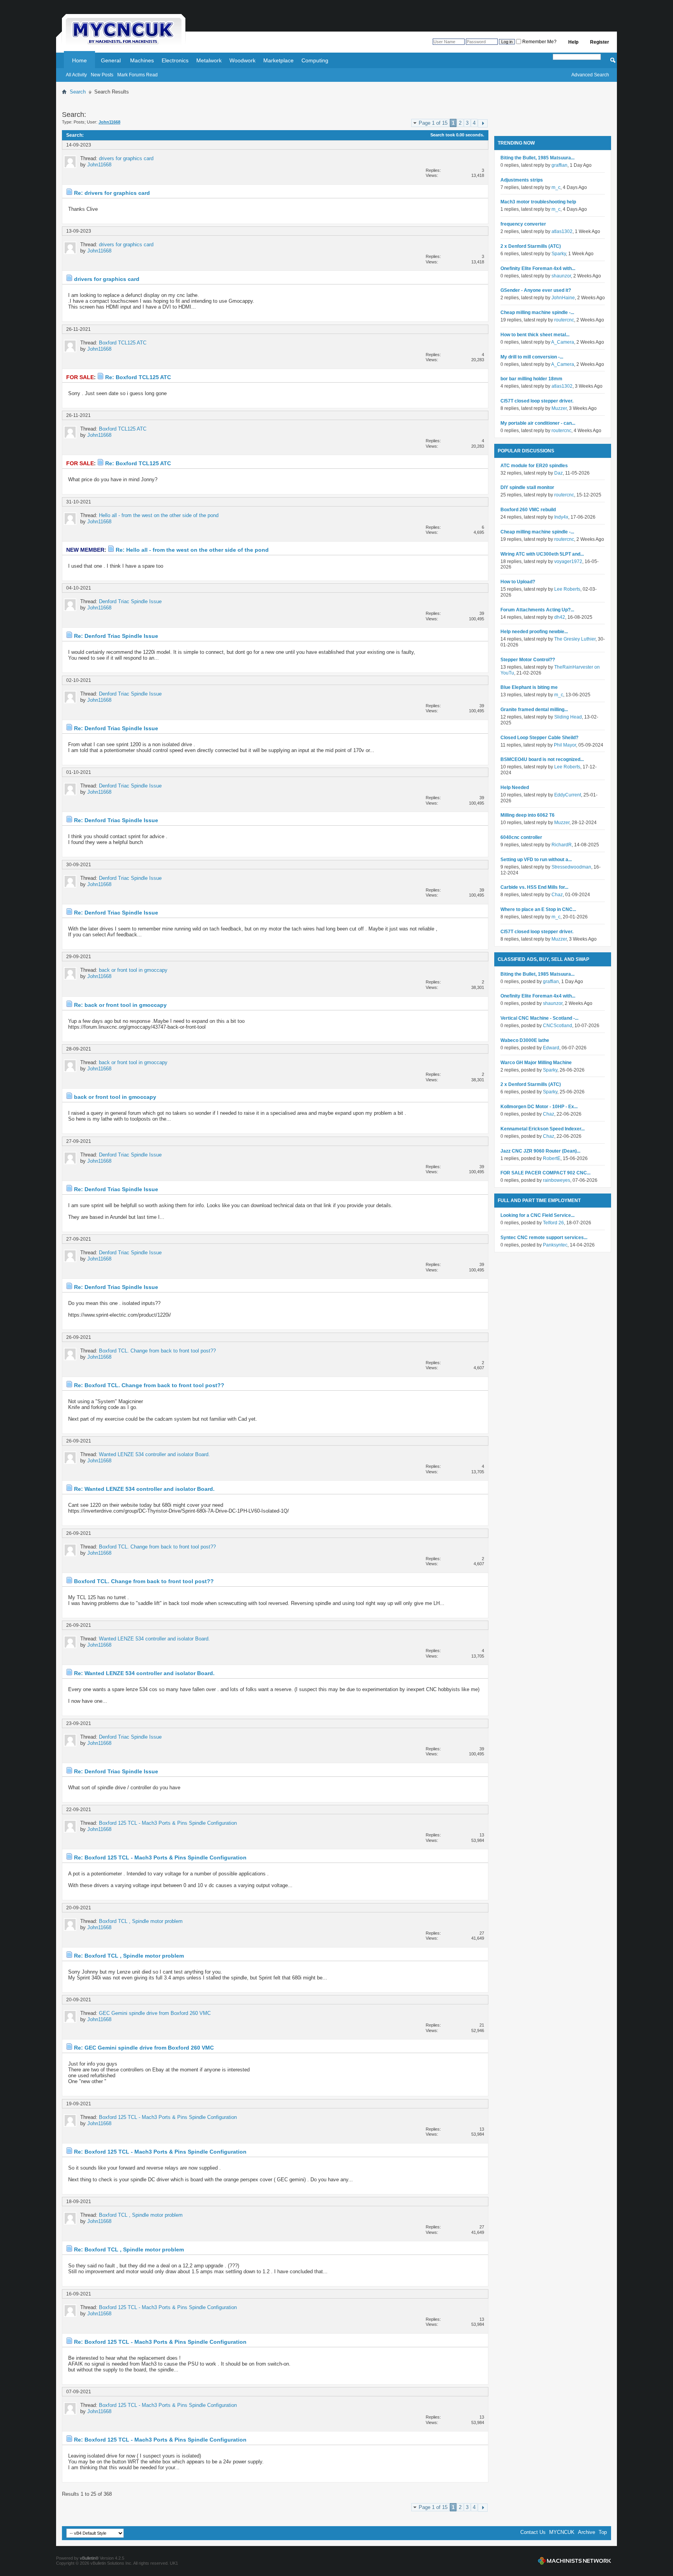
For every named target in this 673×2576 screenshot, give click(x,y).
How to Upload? (518, 582)
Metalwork (209, 60)
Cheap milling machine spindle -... (537, 313)
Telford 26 (553, 1223)
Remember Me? (539, 42)
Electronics (175, 60)
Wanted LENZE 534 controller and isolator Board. (154, 1454)
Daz (558, 473)
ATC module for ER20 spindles (534, 466)
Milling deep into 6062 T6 (528, 815)
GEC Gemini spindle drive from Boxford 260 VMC (155, 2013)
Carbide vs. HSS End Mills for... (534, 887)
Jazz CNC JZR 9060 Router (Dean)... (540, 1151)
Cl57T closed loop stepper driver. (537, 401)
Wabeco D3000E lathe (525, 1040)
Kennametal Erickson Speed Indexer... (543, 1129)
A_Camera (563, 342)
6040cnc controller (521, 837)
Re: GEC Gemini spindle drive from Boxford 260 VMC (144, 2048)
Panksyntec (555, 1245)
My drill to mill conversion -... (532, 357)
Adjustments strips (522, 180)
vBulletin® (89, 2558)
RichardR (562, 845)
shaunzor (561, 276)
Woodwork (242, 60)
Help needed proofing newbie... (534, 632)
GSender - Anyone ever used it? (536, 290)
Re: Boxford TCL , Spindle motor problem (129, 1956)
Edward (551, 1048)
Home (79, 60)
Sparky (559, 254)
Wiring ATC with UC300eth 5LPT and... (542, 554)
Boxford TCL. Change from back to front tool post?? (157, 1351)
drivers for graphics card (126, 158)
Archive (587, 2532)
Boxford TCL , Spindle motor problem (141, 1921)
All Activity (76, 75)
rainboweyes (557, 1180)
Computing (315, 60)
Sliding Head (568, 717)
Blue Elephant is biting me (529, 687)
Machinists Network (574, 2561)
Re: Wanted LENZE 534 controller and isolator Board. (144, 1489)
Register (600, 42)
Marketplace (278, 60)
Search (78, 92)
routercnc (564, 320)
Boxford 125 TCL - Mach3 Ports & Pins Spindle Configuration (168, 1823)
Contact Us (533, 2532)
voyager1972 (568, 561)
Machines (142, 60)
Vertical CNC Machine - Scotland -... (539, 1018)
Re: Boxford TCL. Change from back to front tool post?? (149, 1385)
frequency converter (523, 224)
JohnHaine (563, 298)
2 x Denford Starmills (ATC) (531, 246)
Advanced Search (590, 75)
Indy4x (561, 517)
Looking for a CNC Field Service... (537, 1215)
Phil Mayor (565, 745)
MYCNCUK (562, 2532)
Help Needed (515, 787)
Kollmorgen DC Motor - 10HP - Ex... (539, 1107)
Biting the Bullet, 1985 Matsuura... (537, 158)
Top (603, 2532)
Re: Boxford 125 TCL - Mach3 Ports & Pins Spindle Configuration (160, 1857)
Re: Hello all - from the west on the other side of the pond (192, 550)
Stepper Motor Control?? (528, 660)
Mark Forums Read (137, 75)
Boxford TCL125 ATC (123, 343)
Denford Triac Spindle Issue (130, 601)
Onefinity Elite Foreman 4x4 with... (538, 268)
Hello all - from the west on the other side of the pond (159, 515)
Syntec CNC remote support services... (544, 1238)
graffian (559, 165)
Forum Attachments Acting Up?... (537, 610)
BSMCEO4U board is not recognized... (542, 759)
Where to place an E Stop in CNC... (538, 909)
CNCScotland (558, 1026)
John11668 (99, 165)
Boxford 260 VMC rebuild (528, 510)
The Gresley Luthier (575, 639)
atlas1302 (562, 231)
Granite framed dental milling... (534, 710)
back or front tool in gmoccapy (133, 970)
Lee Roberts (567, 589)
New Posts (102, 75)
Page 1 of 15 (433, 123)
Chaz (557, 895)
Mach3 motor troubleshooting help (538, 202)
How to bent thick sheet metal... (535, 335)
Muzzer (559, 408)
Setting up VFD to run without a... (536, 860)
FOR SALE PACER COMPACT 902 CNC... (545, 1173)
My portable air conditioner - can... (538, 423)
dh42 (560, 617)
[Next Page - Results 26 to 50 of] (483, 123)
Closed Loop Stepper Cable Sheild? (539, 738)
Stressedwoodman (571, 867)
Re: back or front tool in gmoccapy (120, 1005)
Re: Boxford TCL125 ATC (138, 377)
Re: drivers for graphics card (112, 193)
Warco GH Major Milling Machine (536, 1063)
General (111, 60)
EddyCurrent (568, 795)
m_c (556, 187)
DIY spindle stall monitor (527, 487)
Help (573, 42)
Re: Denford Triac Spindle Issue (116, 636)
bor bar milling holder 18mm (531, 379)
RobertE (552, 1158)
